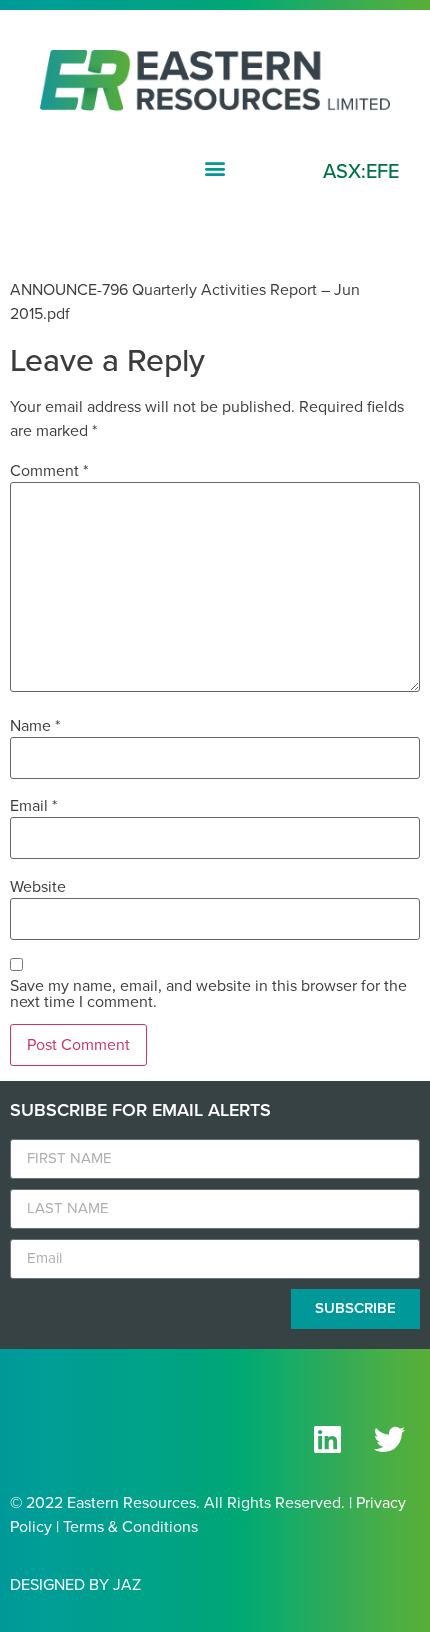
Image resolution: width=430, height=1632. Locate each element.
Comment (49, 471)
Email (33, 806)
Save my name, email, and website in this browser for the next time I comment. (208, 994)
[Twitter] (389, 1440)
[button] (215, 167)
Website (38, 887)
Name (35, 726)
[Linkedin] (327, 1440)
